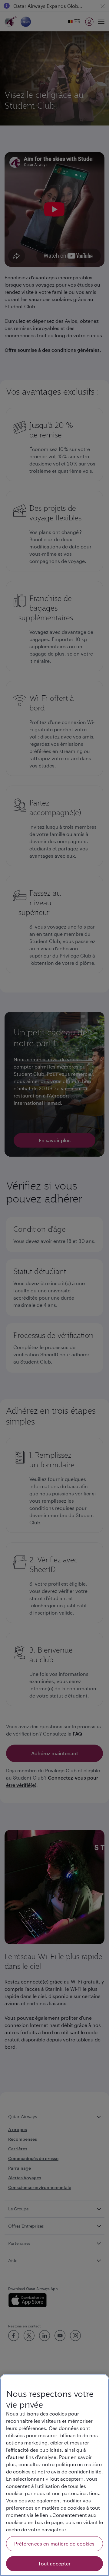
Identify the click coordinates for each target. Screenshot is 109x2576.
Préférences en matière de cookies (54, 2544)
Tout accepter (54, 2563)
